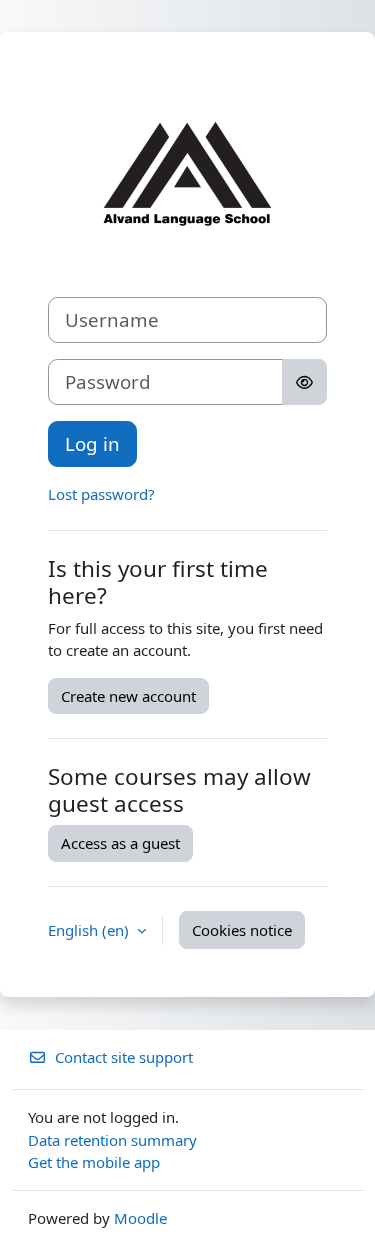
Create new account (128, 696)
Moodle (140, 1218)
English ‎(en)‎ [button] (90, 930)
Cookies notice (242, 930)
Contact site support (124, 1057)
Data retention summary (112, 1140)
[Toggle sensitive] (304, 382)
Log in (92, 443)
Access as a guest (120, 843)
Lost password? (101, 494)
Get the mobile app (94, 1162)
